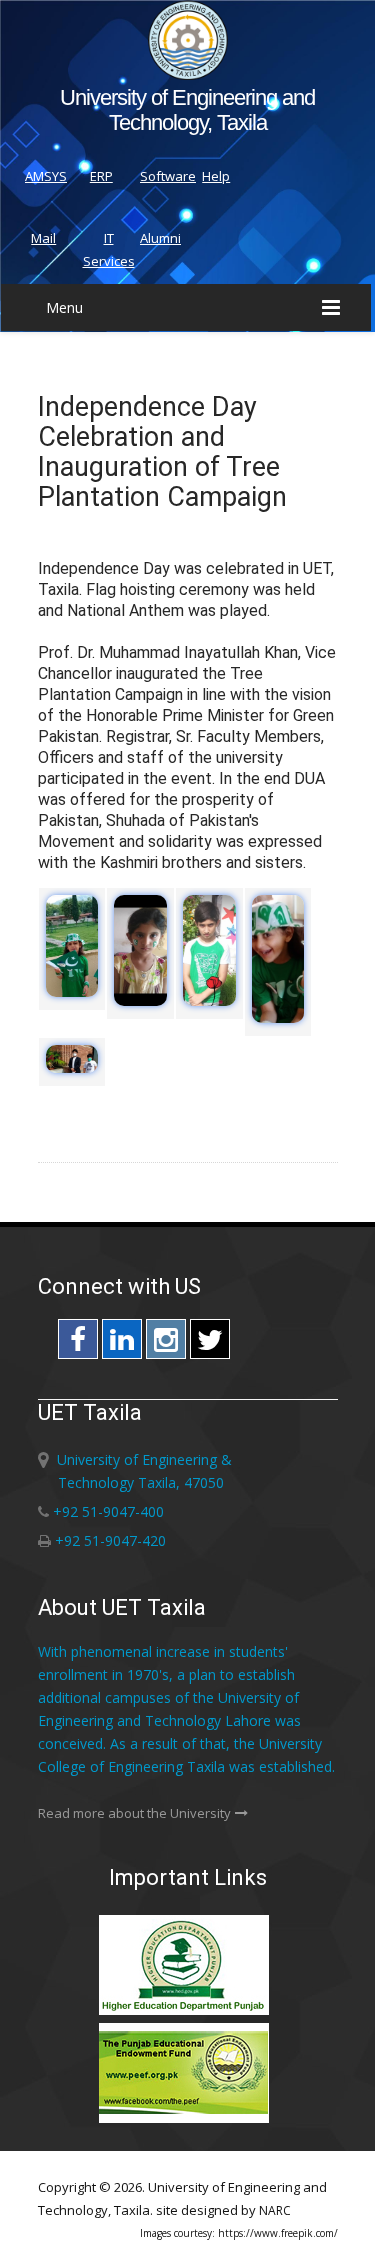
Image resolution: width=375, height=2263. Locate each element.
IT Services (109, 249)
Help (216, 176)
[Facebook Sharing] (78, 1344)
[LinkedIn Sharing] (122, 1344)
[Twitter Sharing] (210, 1344)
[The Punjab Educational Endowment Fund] (188, 2119)
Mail (43, 238)
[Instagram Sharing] (166, 1344)
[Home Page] (188, 74)
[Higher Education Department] (188, 2011)
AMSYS (46, 176)
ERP (101, 176)
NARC (275, 2210)
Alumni (160, 238)
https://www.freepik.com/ (278, 2233)
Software (168, 176)
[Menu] (331, 307)
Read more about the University (134, 1813)
